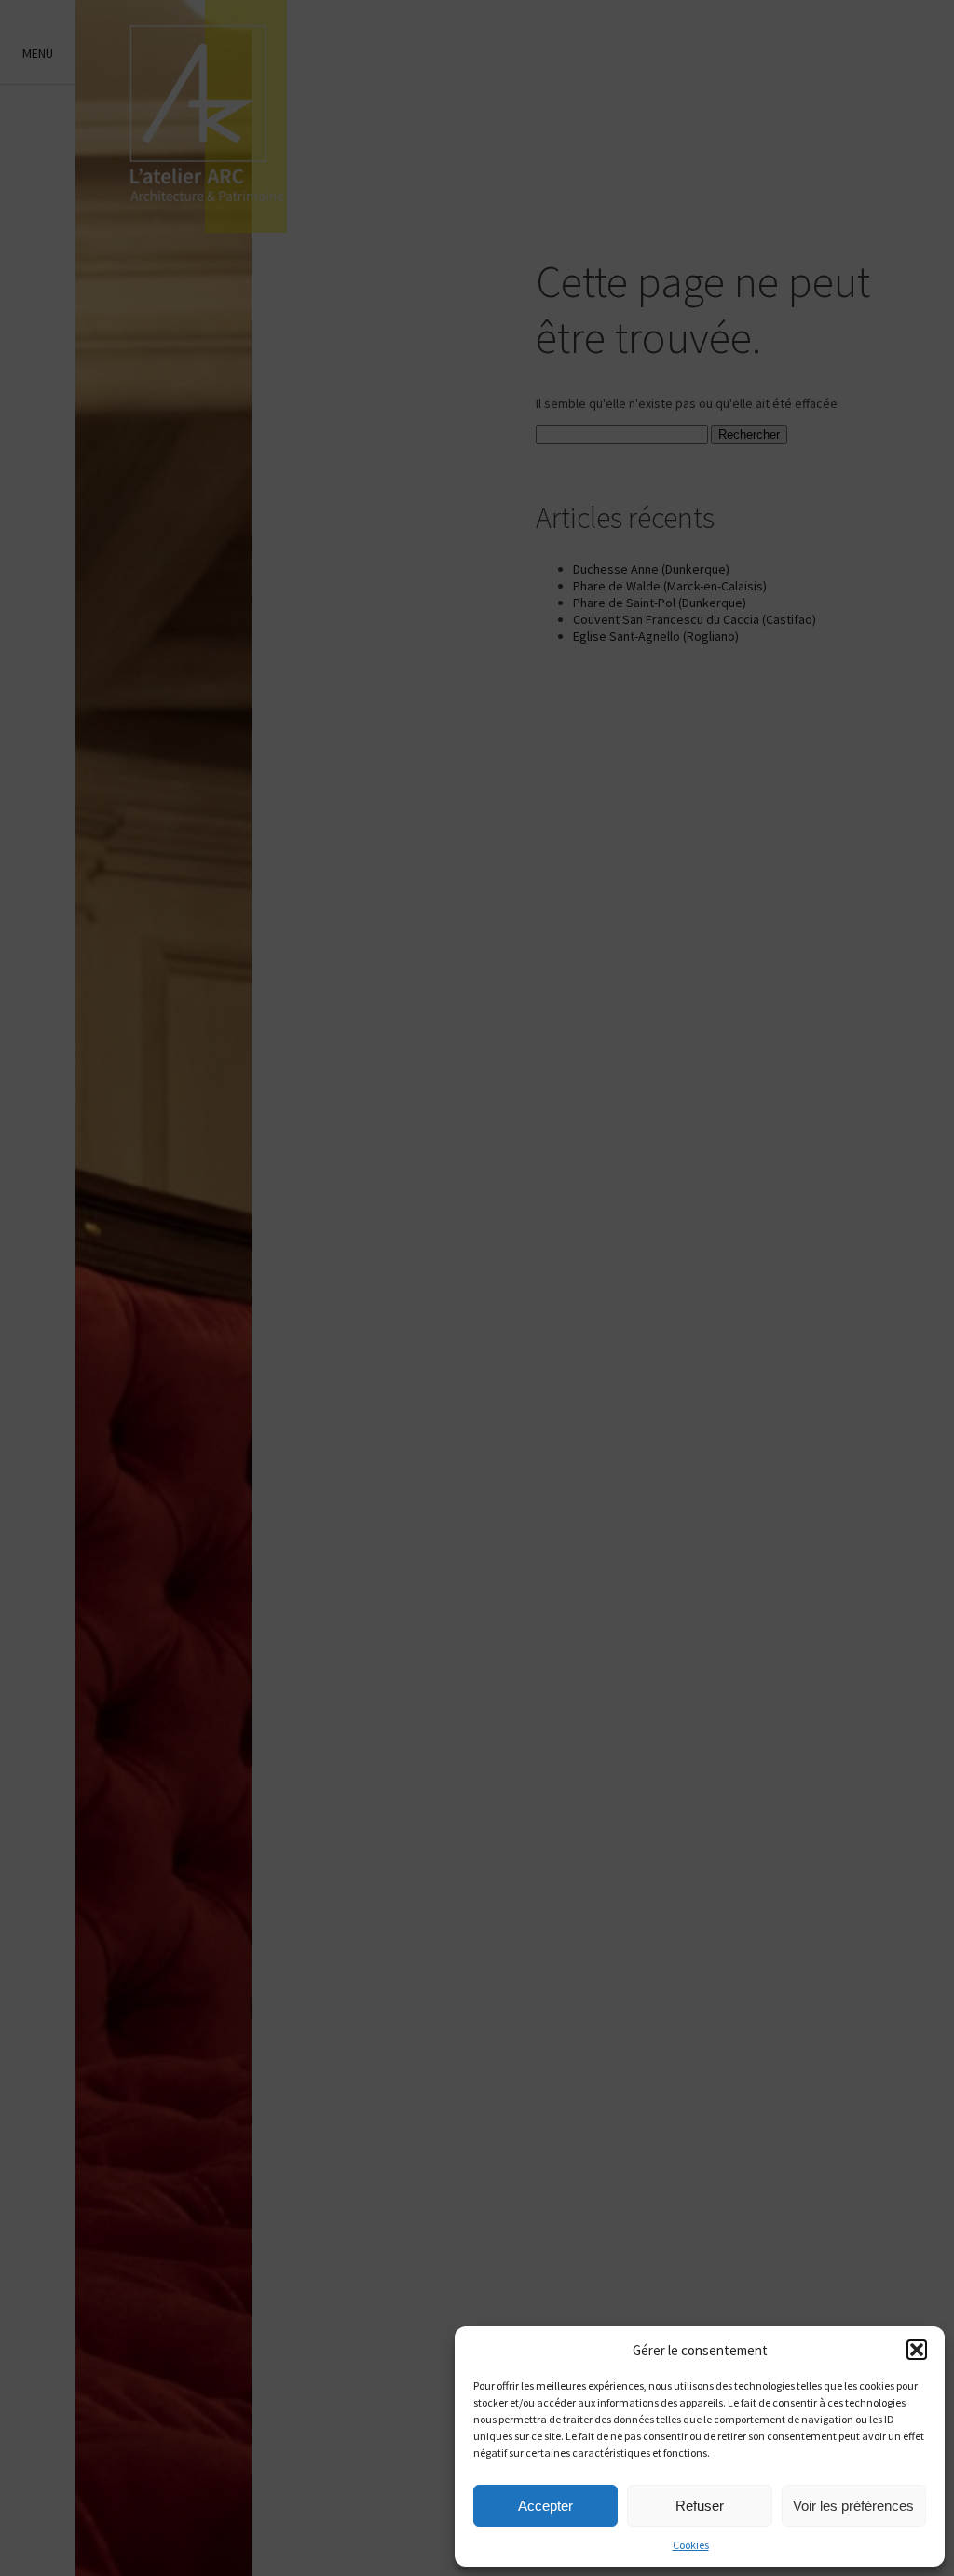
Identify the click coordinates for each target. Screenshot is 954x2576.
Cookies (691, 2545)
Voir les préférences (853, 2506)
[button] (917, 2350)
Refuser (700, 2506)
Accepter (545, 2506)
